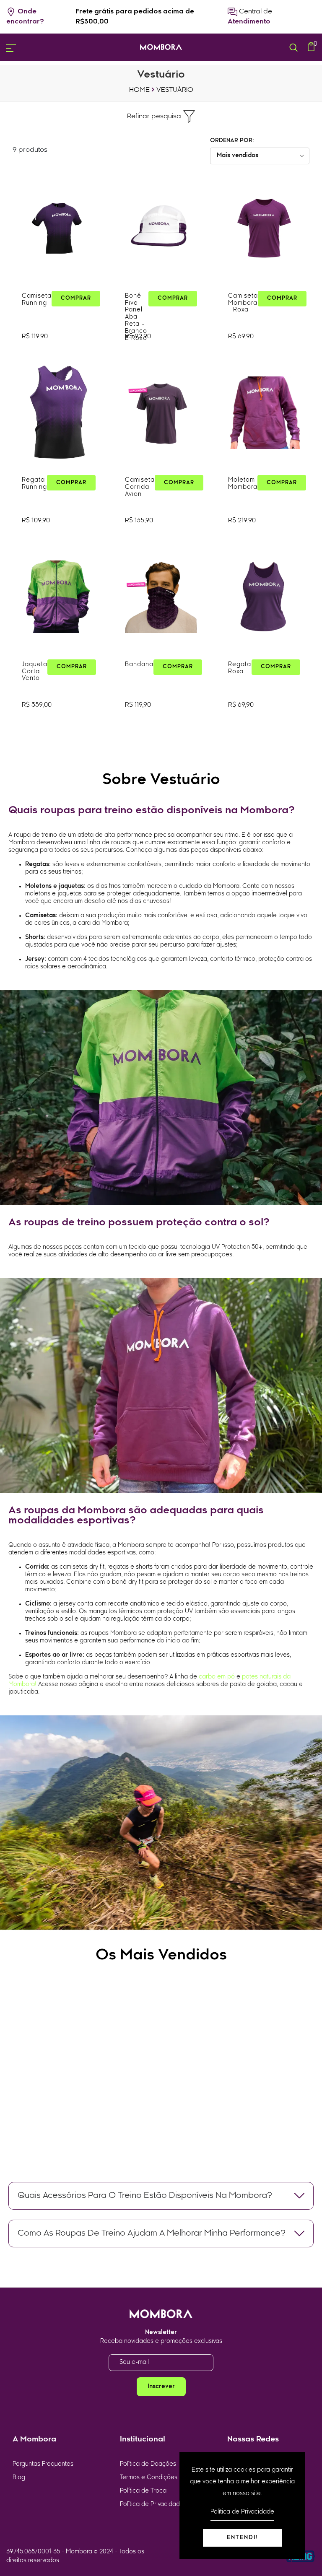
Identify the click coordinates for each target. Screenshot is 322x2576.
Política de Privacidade (152, 2505)
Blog (19, 2478)
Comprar (76, 298)
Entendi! (243, 2538)
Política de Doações (148, 2464)
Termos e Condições (149, 2478)
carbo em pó (217, 1677)
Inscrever (161, 2387)
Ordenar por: (232, 141)
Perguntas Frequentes (43, 2464)
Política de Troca (143, 2491)
